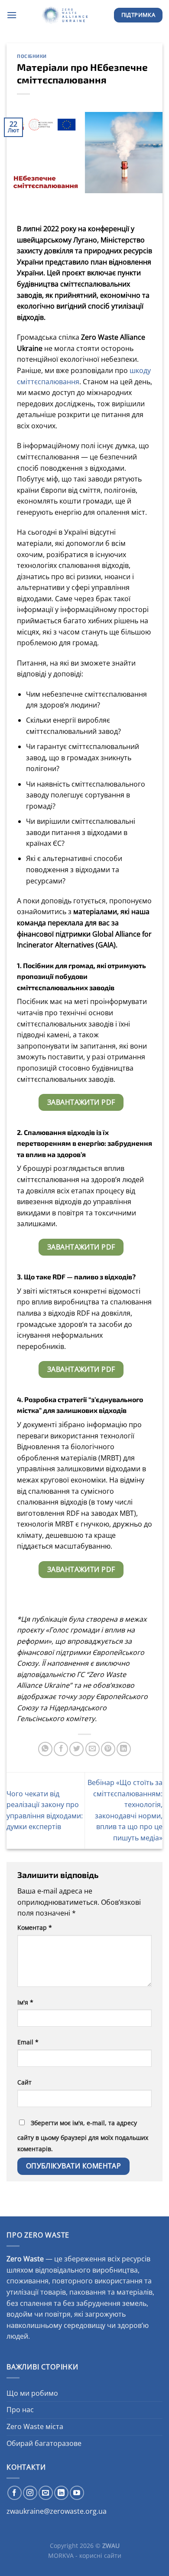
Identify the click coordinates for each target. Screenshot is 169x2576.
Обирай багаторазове (44, 2443)
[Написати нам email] (46, 2493)
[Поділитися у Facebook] (61, 1749)
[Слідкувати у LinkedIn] (61, 2493)
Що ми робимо (32, 2393)
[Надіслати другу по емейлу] (93, 1749)
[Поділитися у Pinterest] (108, 1749)
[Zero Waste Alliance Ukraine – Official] (65, 15)
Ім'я (25, 2002)
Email (28, 2042)
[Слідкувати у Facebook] (15, 2493)
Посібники (32, 56)
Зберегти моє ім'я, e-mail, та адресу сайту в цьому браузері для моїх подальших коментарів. (83, 2136)
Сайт (24, 2082)
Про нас (20, 2410)
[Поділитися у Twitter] (76, 1749)
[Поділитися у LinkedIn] (124, 1749)
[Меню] (12, 15)
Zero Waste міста (35, 2426)
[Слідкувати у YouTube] (77, 2493)
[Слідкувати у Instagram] (30, 2493)
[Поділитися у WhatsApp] (45, 1749)
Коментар (35, 1927)
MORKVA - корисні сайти (85, 2555)
